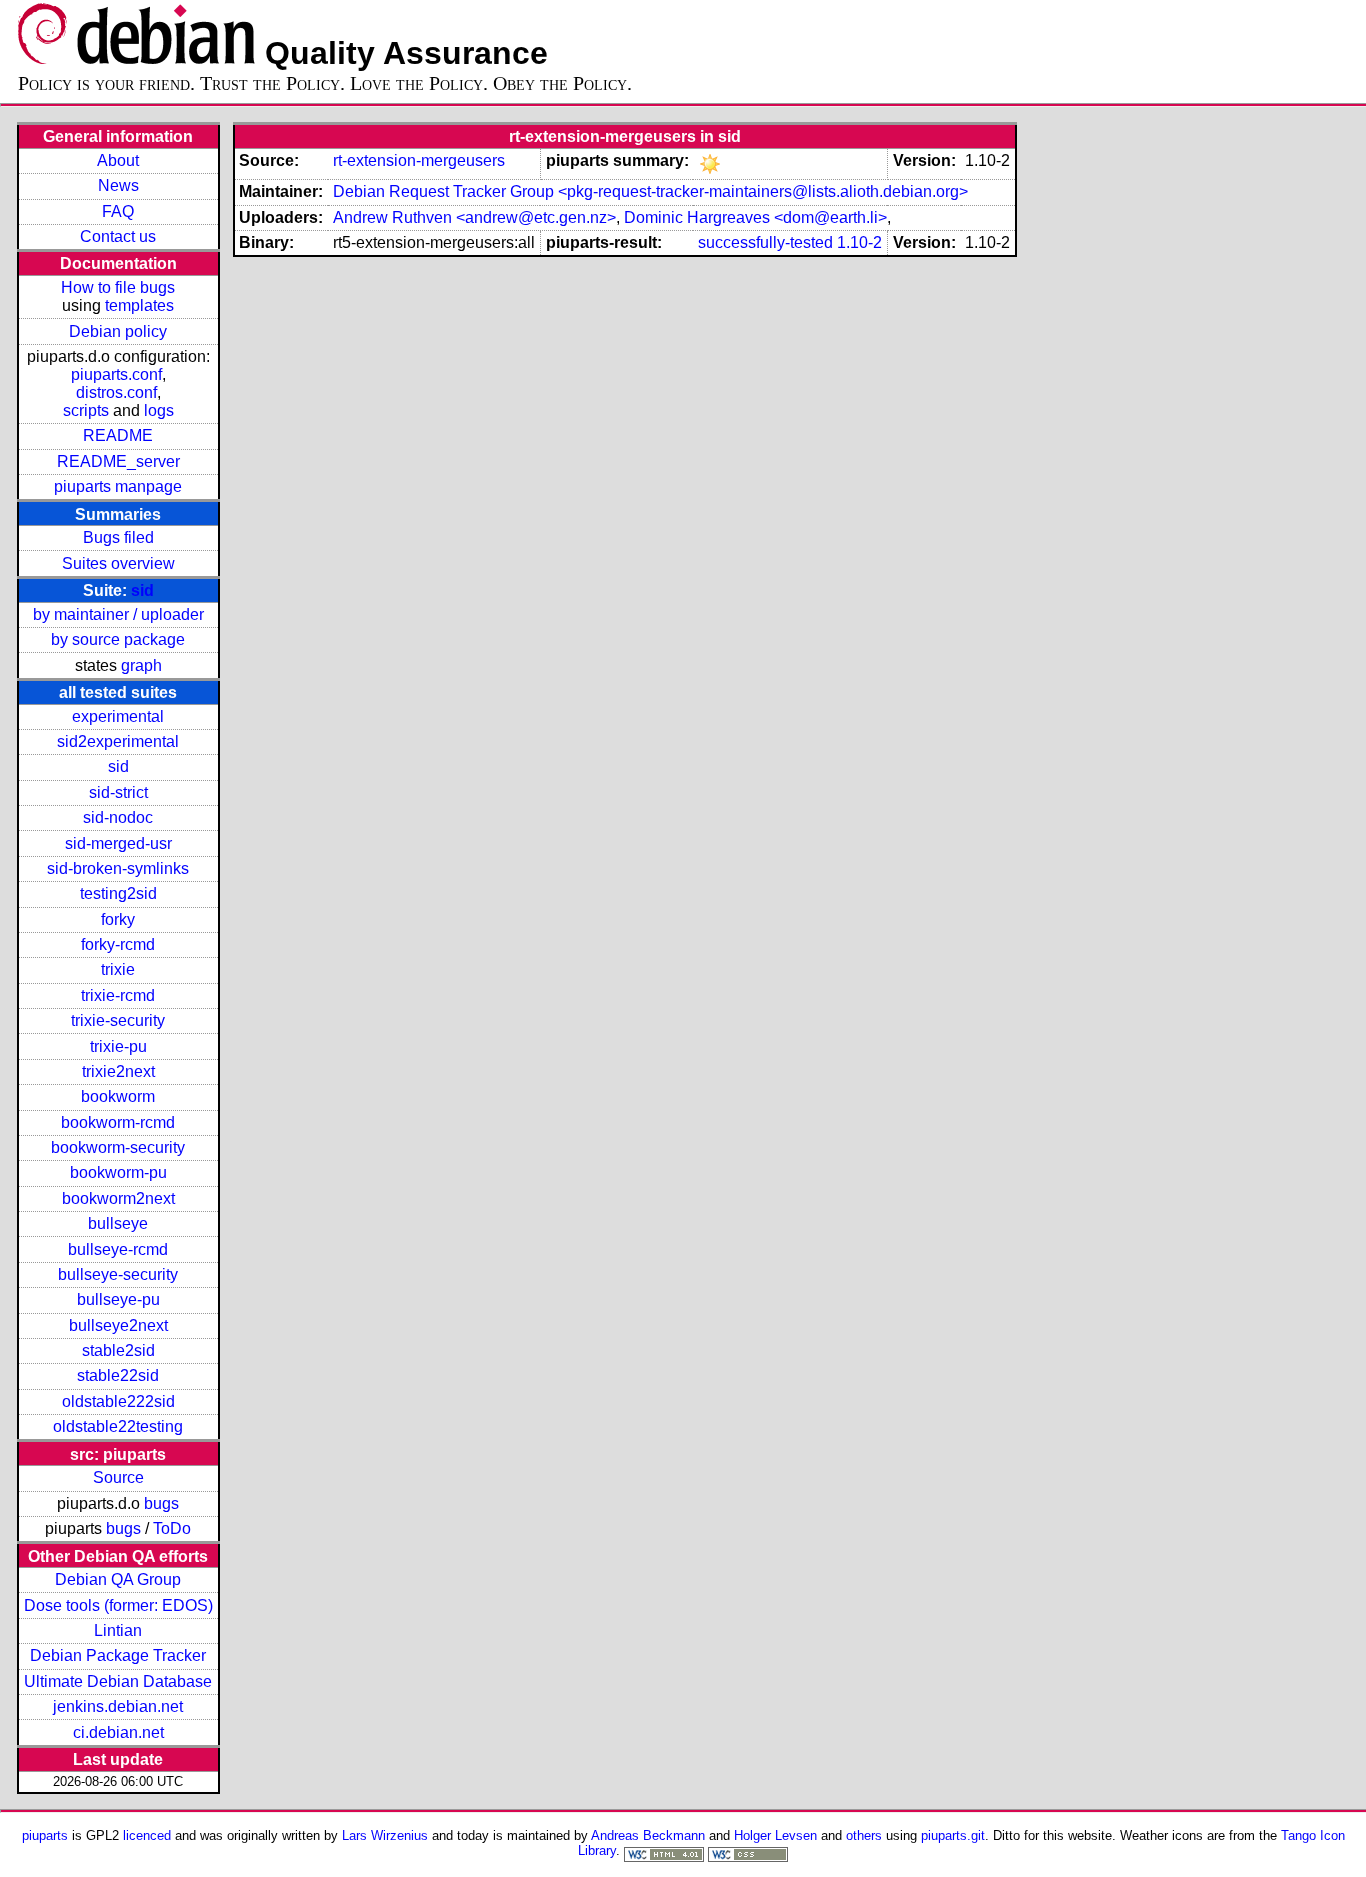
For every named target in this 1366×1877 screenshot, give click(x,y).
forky (118, 919)
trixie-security (118, 1020)
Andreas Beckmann (648, 1835)
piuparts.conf (116, 374)
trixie (118, 969)
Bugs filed (118, 537)
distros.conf (116, 392)
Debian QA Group (118, 1579)
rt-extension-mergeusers (419, 160)
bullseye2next (118, 1325)
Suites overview (118, 563)
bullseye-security (118, 1274)
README (118, 435)
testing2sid (118, 893)
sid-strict (118, 792)
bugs (161, 1503)
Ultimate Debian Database (118, 1681)
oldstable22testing (118, 1426)
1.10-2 (859, 242)
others (864, 1835)
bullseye (118, 1223)
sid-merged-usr (118, 843)
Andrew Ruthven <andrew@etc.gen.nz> (474, 217)
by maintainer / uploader (118, 614)
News (118, 185)
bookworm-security (118, 1147)
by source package (118, 639)
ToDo (172, 1528)
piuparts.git (953, 1835)
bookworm (118, 1096)
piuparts (45, 1835)
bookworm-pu (118, 1172)
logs (159, 410)
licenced (147, 1835)
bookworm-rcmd (118, 1122)
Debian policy (118, 331)
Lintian (118, 1630)
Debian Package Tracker (118, 1655)
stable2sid (118, 1350)
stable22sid (118, 1375)
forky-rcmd (118, 944)
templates (139, 305)
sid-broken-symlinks (118, 868)
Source (118, 1477)
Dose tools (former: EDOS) (118, 1605)
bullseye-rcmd (118, 1249)
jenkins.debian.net (118, 1706)
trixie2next (118, 1071)
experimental (118, 716)
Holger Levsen (775, 1835)
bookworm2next (118, 1198)
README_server (118, 461)
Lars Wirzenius (385, 1835)
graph (141, 665)
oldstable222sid (118, 1401)
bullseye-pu (118, 1299)
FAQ (118, 211)
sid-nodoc (118, 817)
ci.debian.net (118, 1732)
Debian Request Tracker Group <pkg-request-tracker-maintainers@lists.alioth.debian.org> (650, 191)
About (118, 160)
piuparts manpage (118, 486)
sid (142, 590)
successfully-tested (765, 242)
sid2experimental (118, 741)
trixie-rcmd (118, 995)
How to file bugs (118, 287)
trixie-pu (118, 1046)
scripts (86, 410)
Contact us (118, 236)
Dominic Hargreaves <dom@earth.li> (755, 217)
